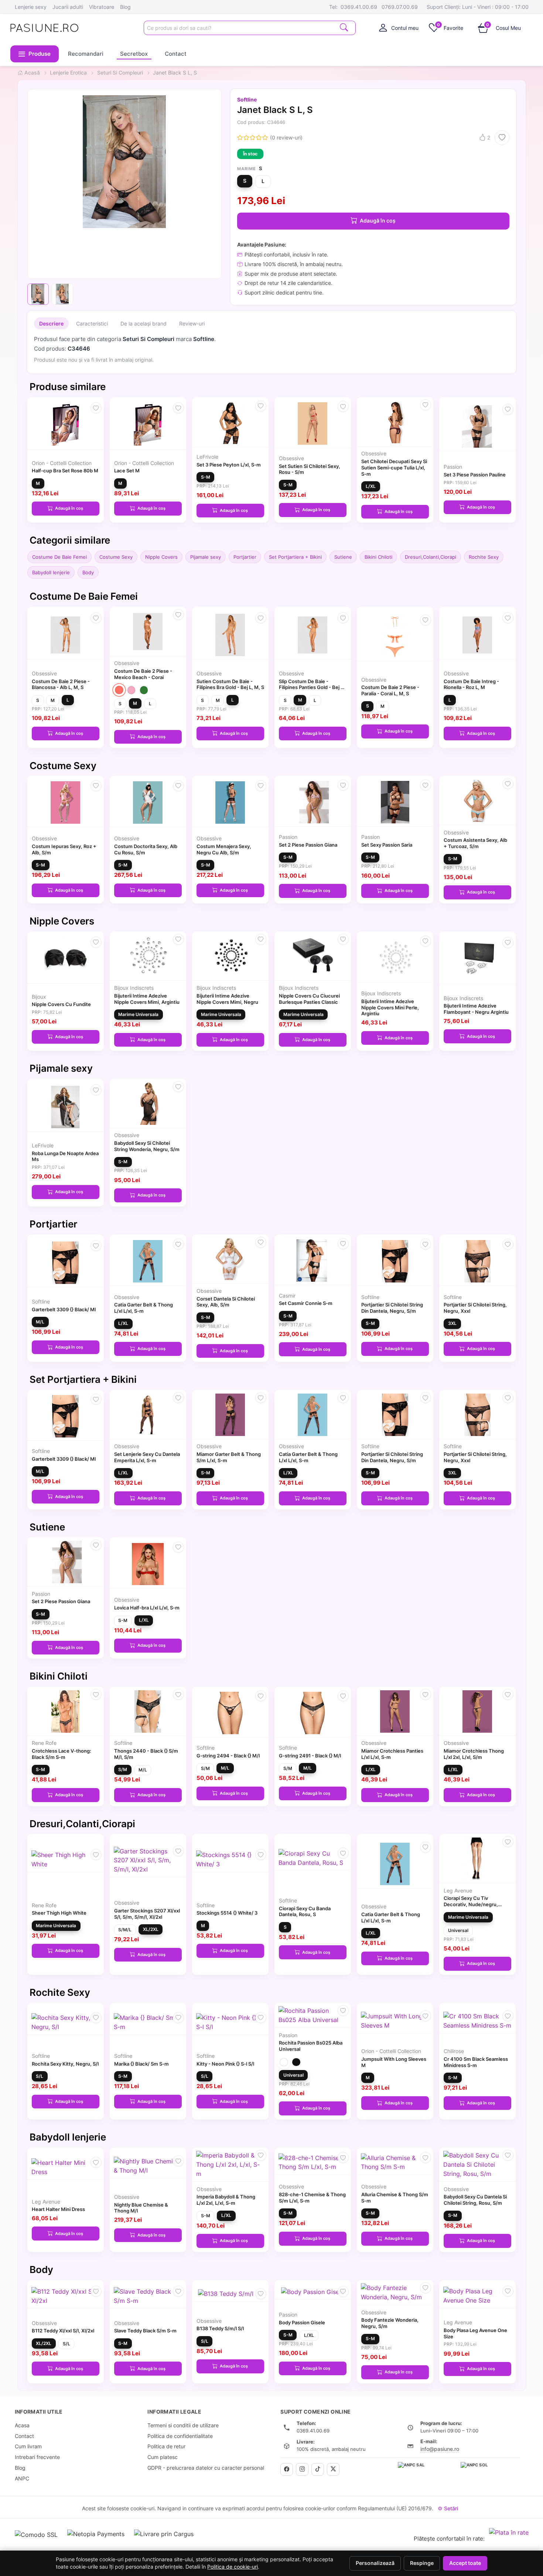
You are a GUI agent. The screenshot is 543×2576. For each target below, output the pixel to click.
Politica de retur (166, 2446)
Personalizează (375, 2563)
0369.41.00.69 (359, 7)
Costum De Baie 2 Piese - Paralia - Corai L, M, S (390, 690)
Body (88, 572)
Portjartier (245, 557)
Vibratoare (102, 7)
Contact (176, 54)
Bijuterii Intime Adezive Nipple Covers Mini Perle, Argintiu (390, 1008)
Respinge (422, 2563)
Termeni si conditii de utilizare (183, 2425)
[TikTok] (318, 2469)
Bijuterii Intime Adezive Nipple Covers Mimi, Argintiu (147, 999)
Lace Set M (127, 471)
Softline (247, 99)
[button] (35, 54)
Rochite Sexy (484, 557)
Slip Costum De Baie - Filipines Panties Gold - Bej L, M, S (312, 688)
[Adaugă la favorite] (502, 138)
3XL (452, 1323)
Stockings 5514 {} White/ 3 (227, 1913)
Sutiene (343, 557)
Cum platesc (163, 2457)
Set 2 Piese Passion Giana (308, 845)
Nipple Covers (161, 557)
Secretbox (134, 54)
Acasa (22, 2425)
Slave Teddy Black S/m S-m (145, 2331)
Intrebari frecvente (37, 2457)
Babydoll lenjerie (51, 572)
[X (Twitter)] (333, 2469)
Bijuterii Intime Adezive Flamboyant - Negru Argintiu (476, 1009)
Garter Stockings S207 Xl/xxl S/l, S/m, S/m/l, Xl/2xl (147, 1914)
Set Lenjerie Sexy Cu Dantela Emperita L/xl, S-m (147, 1457)
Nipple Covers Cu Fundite (61, 1004)
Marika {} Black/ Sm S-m (141, 2064)
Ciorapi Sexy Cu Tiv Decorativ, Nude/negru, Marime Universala (471, 1904)
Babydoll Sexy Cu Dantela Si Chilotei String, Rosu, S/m (475, 2200)
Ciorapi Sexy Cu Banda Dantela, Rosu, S (305, 1912)
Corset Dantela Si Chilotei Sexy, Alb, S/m (226, 1302)
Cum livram (28, 2446)
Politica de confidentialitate (180, 2436)
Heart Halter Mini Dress (58, 2209)
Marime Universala (138, 1014)
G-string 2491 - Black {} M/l (310, 1756)
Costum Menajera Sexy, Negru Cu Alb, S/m (224, 849)
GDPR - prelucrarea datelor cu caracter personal (206, 2468)
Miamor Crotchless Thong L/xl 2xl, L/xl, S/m (474, 1754)
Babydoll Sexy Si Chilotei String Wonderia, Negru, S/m (147, 1146)
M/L (40, 1322)
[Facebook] (287, 2469)
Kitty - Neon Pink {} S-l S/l (225, 2064)
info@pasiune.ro (440, 2449)
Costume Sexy (116, 557)
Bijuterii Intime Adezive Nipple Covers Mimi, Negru (227, 999)
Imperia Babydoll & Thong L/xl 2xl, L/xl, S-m (226, 2200)
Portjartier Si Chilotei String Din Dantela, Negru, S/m (392, 1308)
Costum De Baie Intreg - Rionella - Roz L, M (471, 684)
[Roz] (131, 690)
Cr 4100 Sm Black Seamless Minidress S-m (476, 2062)
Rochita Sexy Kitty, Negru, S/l (65, 2064)
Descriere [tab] (51, 323)
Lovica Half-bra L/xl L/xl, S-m (147, 1608)
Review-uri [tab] (192, 323)
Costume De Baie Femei (59, 557)
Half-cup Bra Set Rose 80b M (65, 471)
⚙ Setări (448, 2508)
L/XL (371, 486)
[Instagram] (302, 2469)
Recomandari (86, 54)
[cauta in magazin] (344, 27)
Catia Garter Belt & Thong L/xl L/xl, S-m (144, 1308)
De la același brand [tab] (144, 323)
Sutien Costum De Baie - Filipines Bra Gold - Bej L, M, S (230, 684)
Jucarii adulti (68, 7)
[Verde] (144, 690)
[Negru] (296, 2062)
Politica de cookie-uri (233, 2567)
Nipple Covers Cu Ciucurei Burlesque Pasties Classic (309, 999)
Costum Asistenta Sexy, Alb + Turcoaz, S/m (475, 843)
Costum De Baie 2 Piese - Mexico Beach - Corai (143, 674)
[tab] (399, 28)
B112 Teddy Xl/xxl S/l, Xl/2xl (63, 2331)
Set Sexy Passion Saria (387, 845)
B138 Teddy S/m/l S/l (220, 2328)
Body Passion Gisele (302, 2322)
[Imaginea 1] (38, 294)
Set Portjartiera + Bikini (295, 557)
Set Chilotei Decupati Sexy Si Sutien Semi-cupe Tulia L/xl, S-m (394, 468)
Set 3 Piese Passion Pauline (475, 475)
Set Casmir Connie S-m (306, 1303)
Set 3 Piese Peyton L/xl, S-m (229, 465)
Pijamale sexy (206, 557)
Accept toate (465, 2563)
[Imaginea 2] (62, 294)
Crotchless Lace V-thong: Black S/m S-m (62, 1754)
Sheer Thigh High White (59, 1913)
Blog (125, 7)
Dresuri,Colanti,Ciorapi (431, 557)
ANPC (22, 2478)
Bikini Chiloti (378, 557)
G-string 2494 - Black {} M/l (228, 1756)
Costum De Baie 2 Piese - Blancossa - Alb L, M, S (61, 684)
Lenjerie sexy (31, 7)
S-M (206, 477)
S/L (40, 2076)
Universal (458, 1930)
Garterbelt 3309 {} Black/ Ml (64, 1309)
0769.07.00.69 (400, 7)
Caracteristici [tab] (92, 323)
